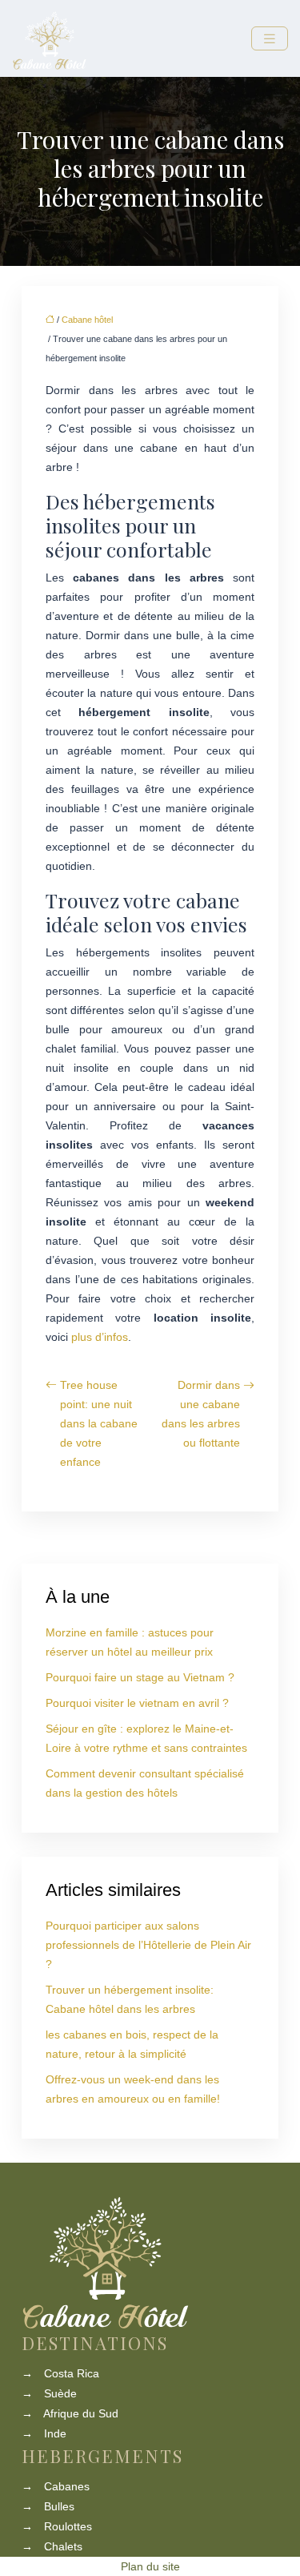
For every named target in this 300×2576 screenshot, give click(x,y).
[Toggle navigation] (270, 39)
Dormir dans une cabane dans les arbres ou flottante (201, 1414)
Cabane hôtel (87, 320)
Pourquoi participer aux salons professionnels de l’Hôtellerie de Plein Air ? (148, 1945)
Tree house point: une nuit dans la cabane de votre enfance (99, 1423)
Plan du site (150, 2566)
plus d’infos (100, 1337)
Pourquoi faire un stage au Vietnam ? (140, 1677)
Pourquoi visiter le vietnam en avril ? (137, 1703)
